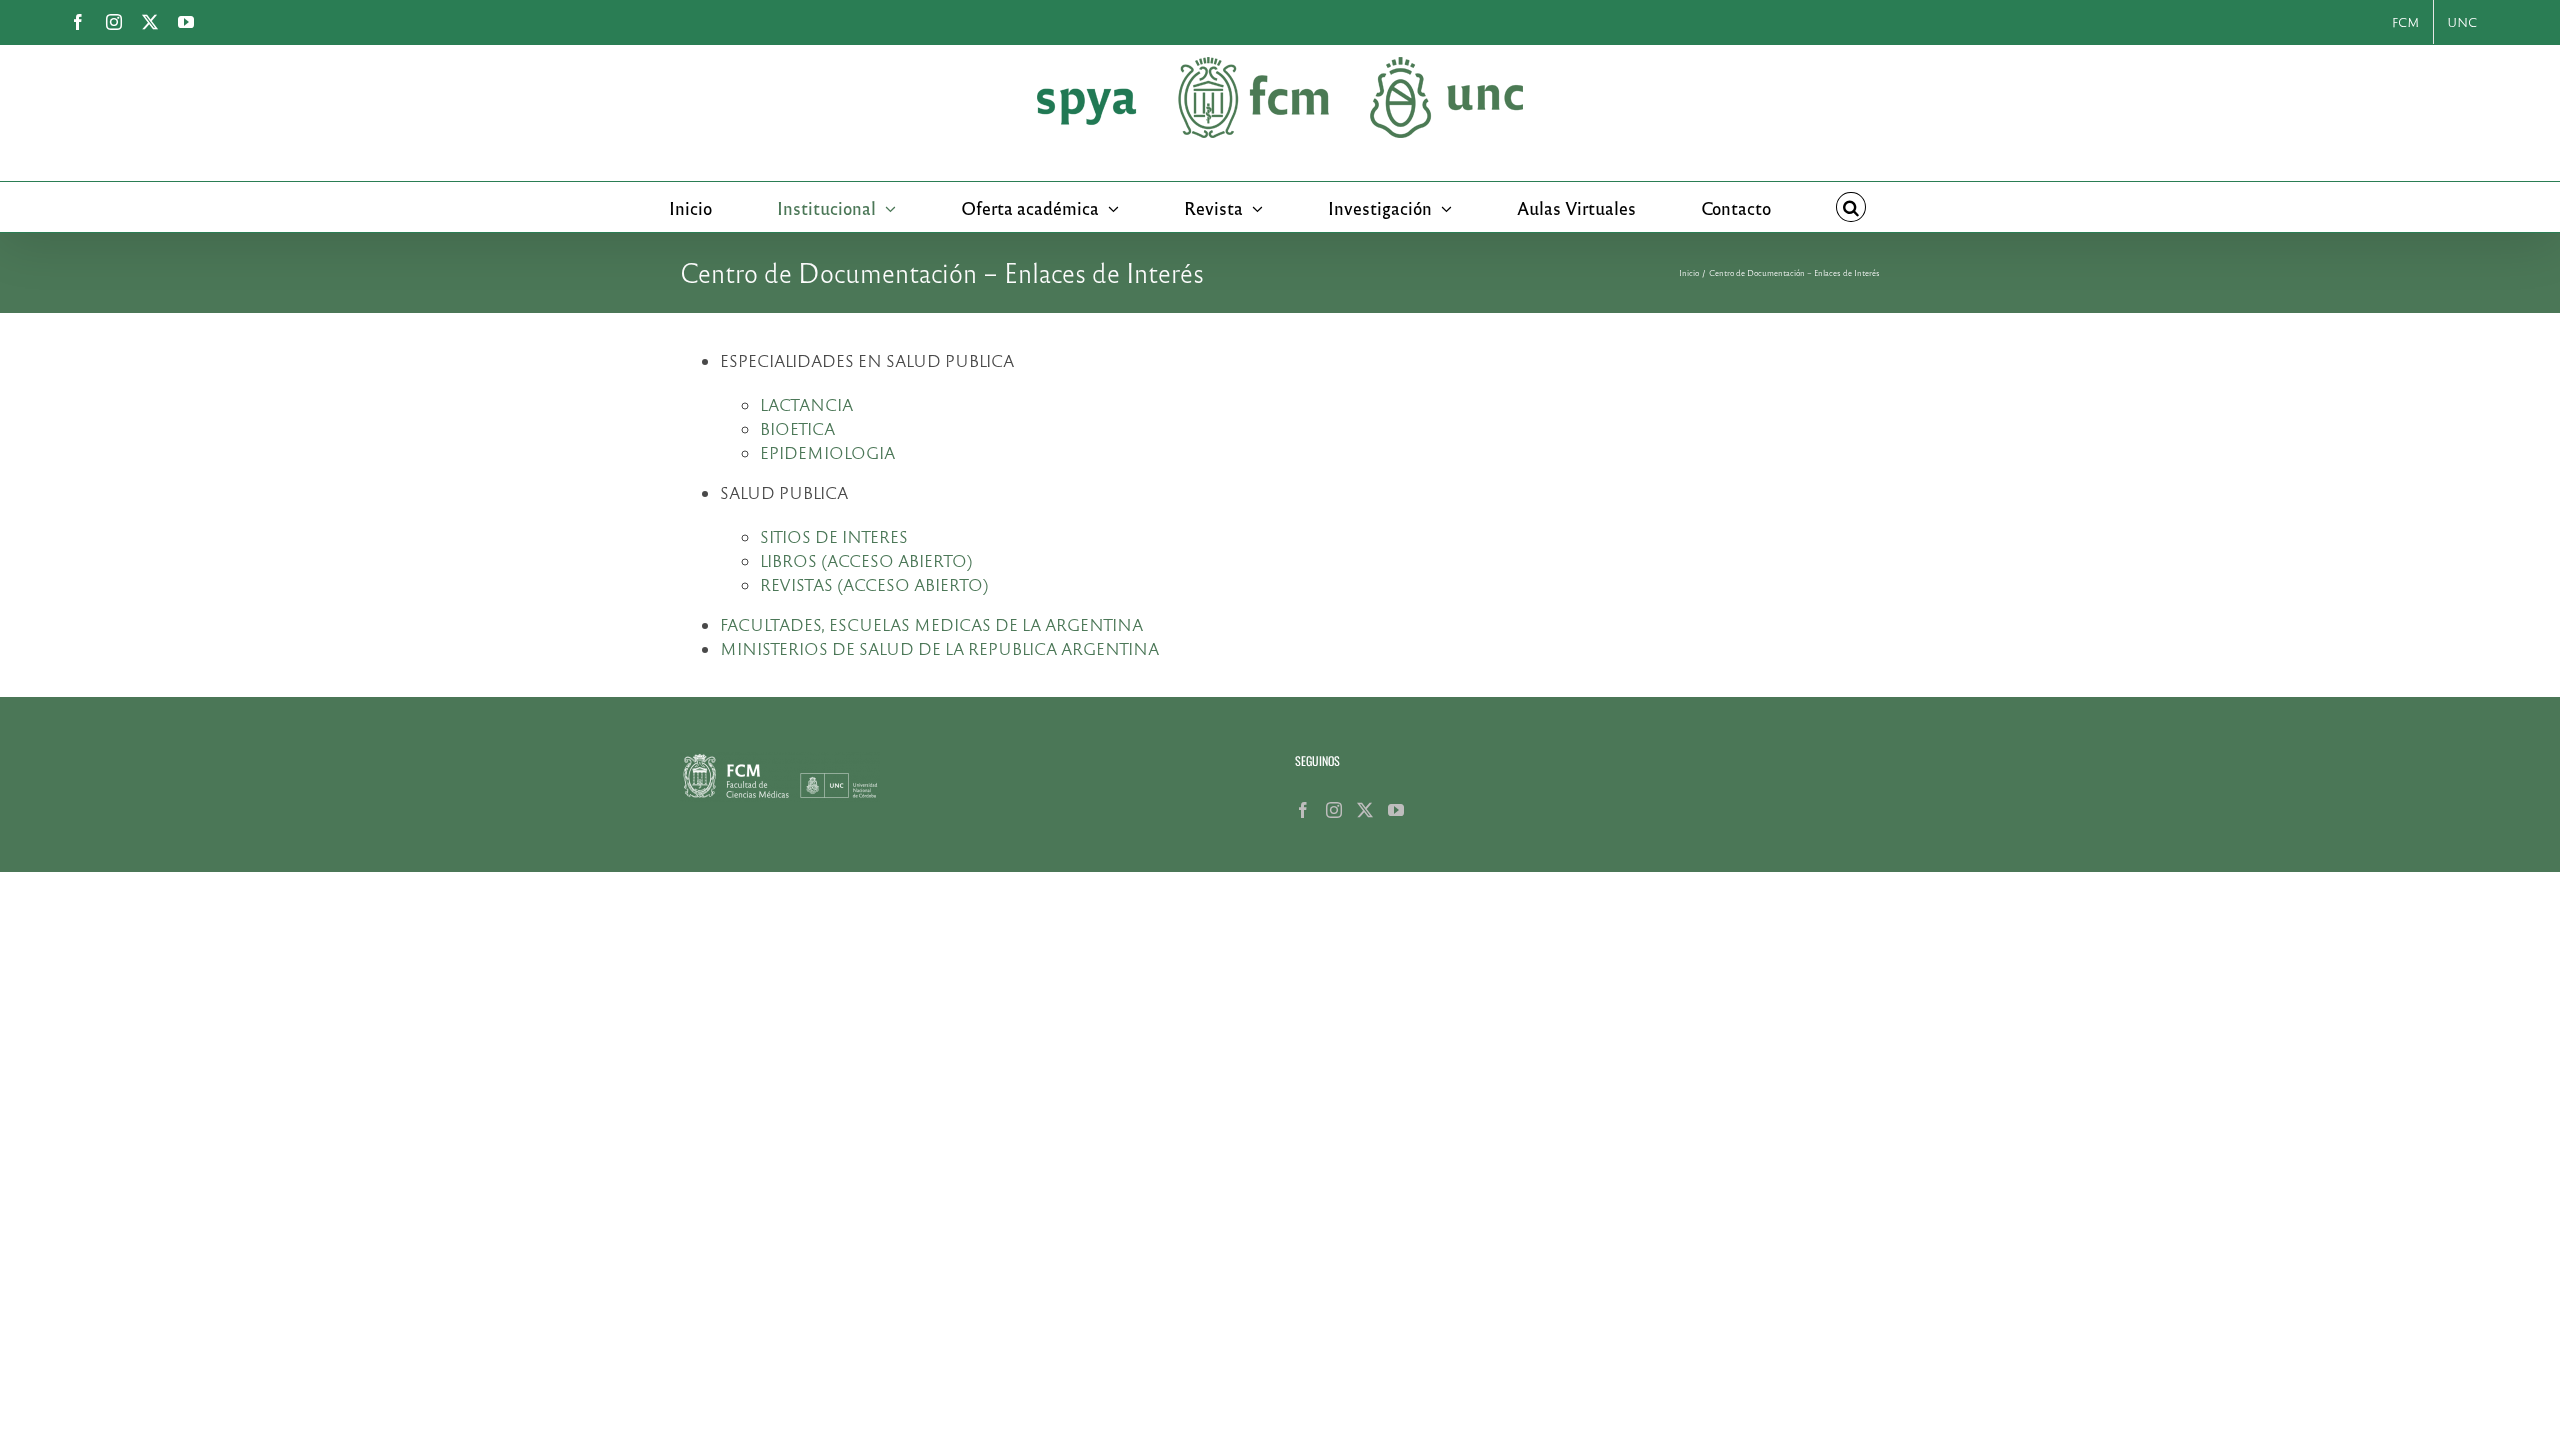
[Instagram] (1334, 810)
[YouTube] (1396, 810)
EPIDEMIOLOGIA (827, 452)
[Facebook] (1303, 810)
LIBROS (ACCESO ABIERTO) (866, 560)
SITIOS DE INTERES (834, 536)
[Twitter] (1365, 810)
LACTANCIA (806, 404)
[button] (1851, 207)
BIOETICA (797, 428)
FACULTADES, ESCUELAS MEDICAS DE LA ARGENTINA (931, 624)
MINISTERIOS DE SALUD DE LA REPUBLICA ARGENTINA (939, 648)
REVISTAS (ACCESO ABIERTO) (874, 584)
